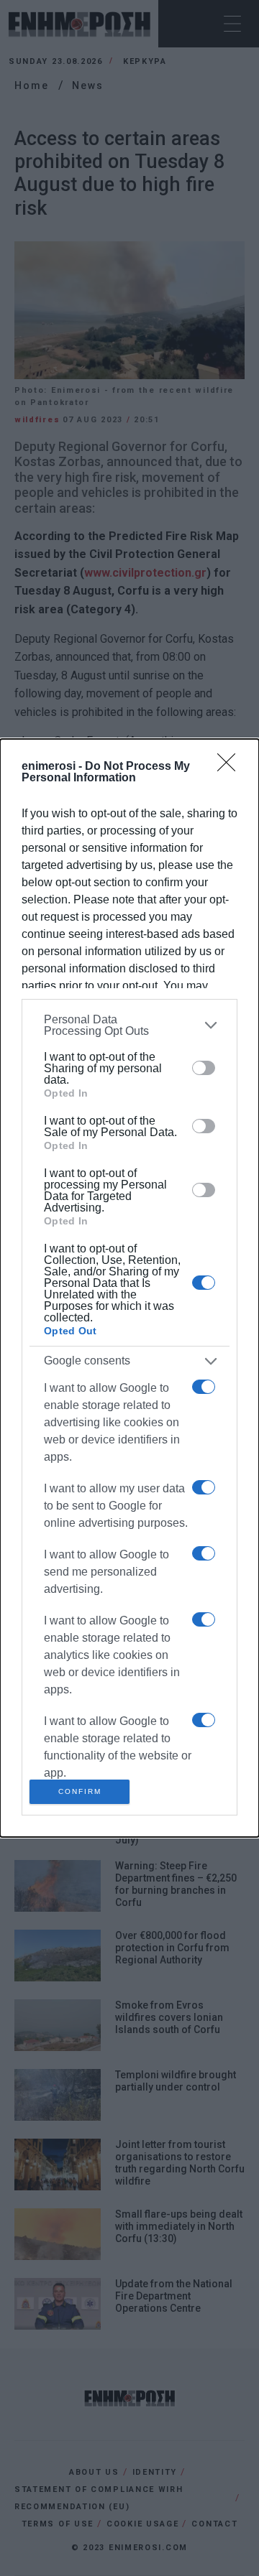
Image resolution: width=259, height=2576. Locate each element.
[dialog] (129, 1288)
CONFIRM (80, 1791)
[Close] (231, 767)
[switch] (204, 1068)
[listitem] (129, 1026)
